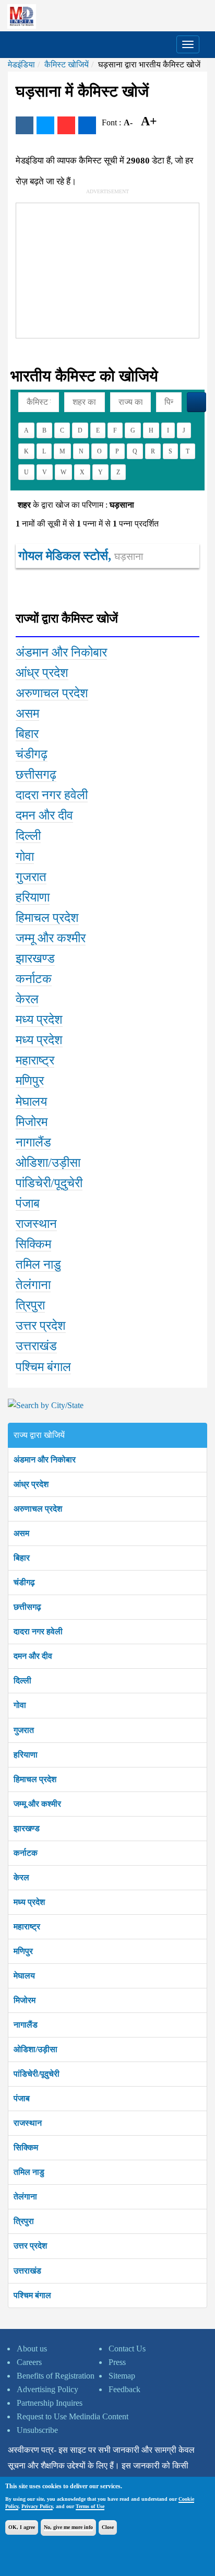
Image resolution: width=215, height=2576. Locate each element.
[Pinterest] (66, 125)
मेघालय (24, 1976)
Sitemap (122, 2376)
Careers (29, 2362)
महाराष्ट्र (27, 1927)
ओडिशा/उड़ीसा (35, 2049)
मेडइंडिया (21, 65)
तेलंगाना (25, 2197)
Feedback (124, 2389)
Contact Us (127, 2349)
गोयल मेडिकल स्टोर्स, (81, 556)
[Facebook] (25, 125)
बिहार (22, 1558)
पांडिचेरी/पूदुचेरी (37, 2074)
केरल (21, 1877)
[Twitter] (45, 125)
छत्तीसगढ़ (27, 1607)
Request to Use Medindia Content (73, 2416)
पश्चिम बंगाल (32, 2295)
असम (21, 1533)
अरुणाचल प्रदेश (38, 1509)
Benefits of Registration (56, 2376)
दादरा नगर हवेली (38, 1631)
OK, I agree (22, 2527)
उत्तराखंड (27, 2271)
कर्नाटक (26, 1853)
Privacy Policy (37, 2506)
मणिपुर (23, 1951)
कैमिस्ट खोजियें (67, 65)
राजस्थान (28, 2123)
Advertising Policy (47, 2389)
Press (117, 2362)
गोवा (20, 1705)
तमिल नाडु (29, 2172)
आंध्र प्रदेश (31, 1484)
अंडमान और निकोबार (45, 1460)
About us (32, 2349)
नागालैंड (26, 2025)
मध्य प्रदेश (29, 1902)
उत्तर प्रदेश (30, 2246)
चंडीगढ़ (24, 1582)
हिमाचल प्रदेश (35, 1779)
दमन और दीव (33, 1656)
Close (108, 2527)
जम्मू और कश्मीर (37, 1804)
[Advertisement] (94, 268)
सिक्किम (26, 2147)
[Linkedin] (87, 125)
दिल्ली (22, 1681)
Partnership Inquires (50, 2403)
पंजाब (22, 2098)
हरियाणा (26, 1755)
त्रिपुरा (24, 2221)
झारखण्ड (27, 1828)
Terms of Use (90, 2506)
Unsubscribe (37, 2430)
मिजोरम (25, 2000)
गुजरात (24, 1730)
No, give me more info (68, 2527)
